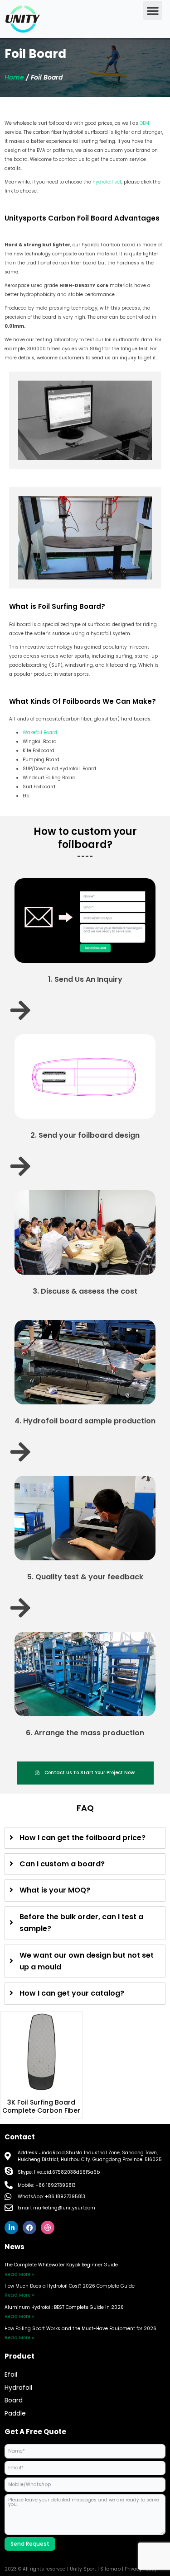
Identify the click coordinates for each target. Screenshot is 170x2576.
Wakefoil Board (40, 732)
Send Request (30, 2544)
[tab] (85, 1838)
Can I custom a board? (62, 1864)
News (15, 2247)
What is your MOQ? (55, 1890)
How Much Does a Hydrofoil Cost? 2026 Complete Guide (70, 2286)
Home (14, 77)
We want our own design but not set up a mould (87, 1961)
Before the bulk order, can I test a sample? (81, 1923)
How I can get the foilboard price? (83, 1838)
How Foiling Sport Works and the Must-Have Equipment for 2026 (80, 2329)
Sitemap (110, 2569)
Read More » (19, 2274)
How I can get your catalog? (72, 1993)
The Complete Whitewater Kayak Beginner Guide (61, 2265)
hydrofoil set (107, 182)
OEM (144, 123)
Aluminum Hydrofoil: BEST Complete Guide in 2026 (64, 2307)
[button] (153, 10)
